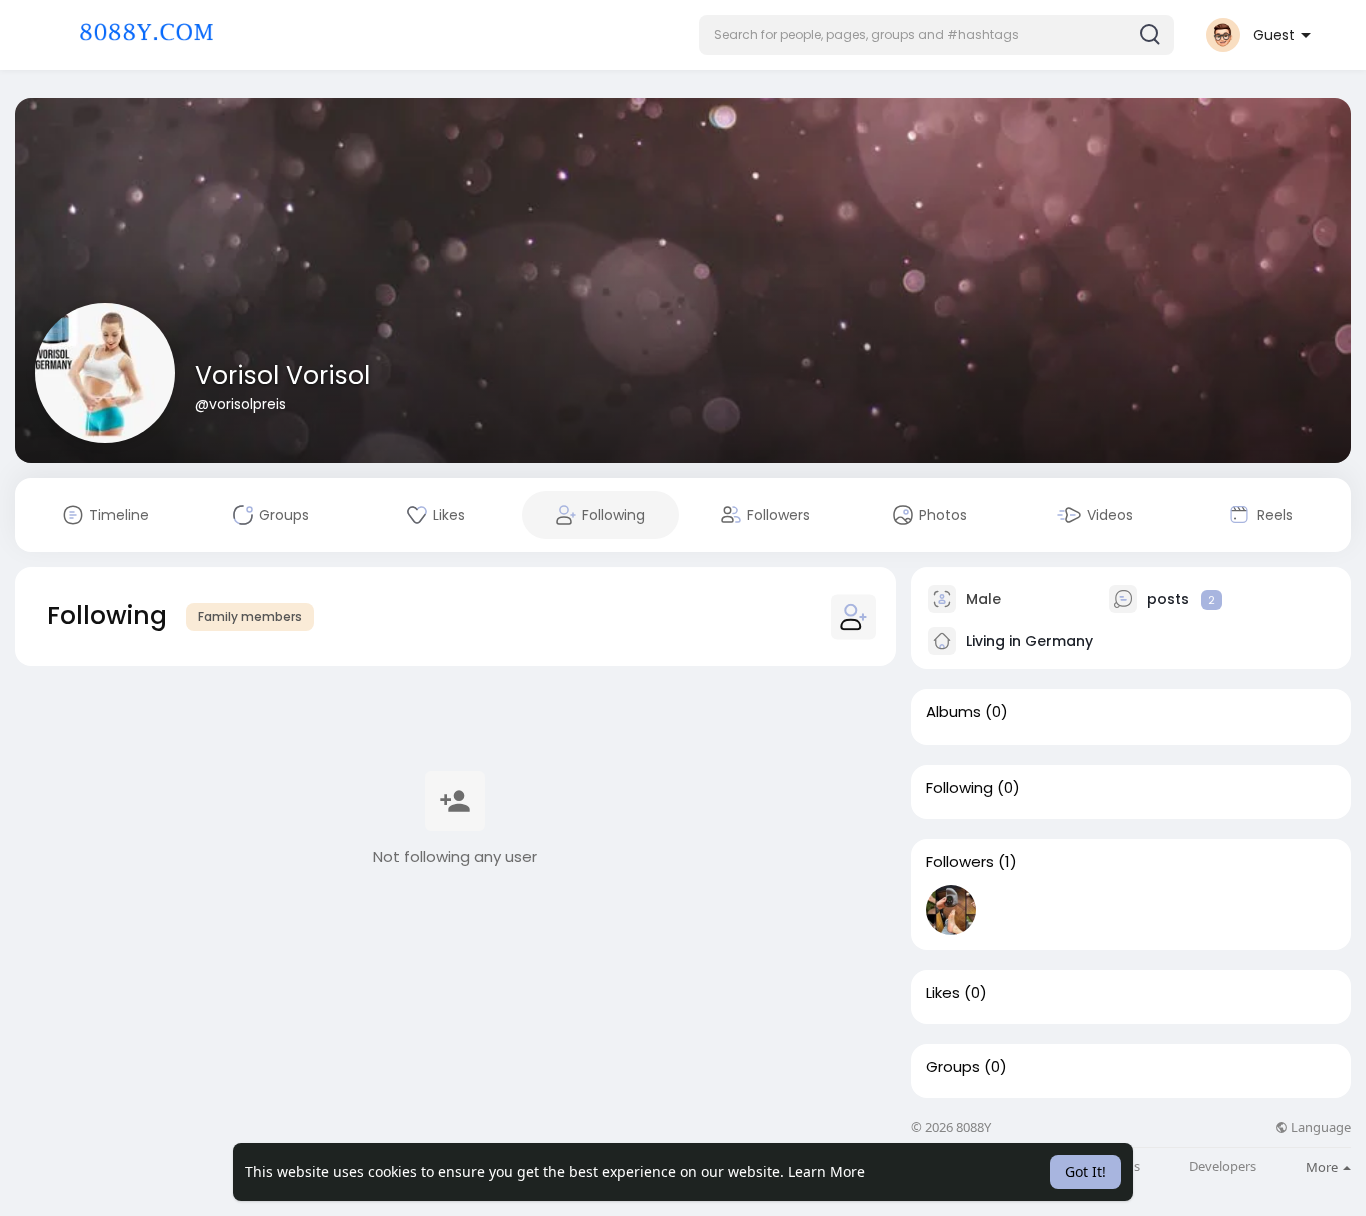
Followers (960, 862)
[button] (936, 35)
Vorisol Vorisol (282, 375)
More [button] (1323, 1167)
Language (1319, 1127)
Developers (1222, 1166)
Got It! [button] (1085, 1171)
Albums (953, 712)
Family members (250, 616)
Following (959, 788)
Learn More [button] (826, 1171)
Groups (953, 1067)
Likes (943, 993)
